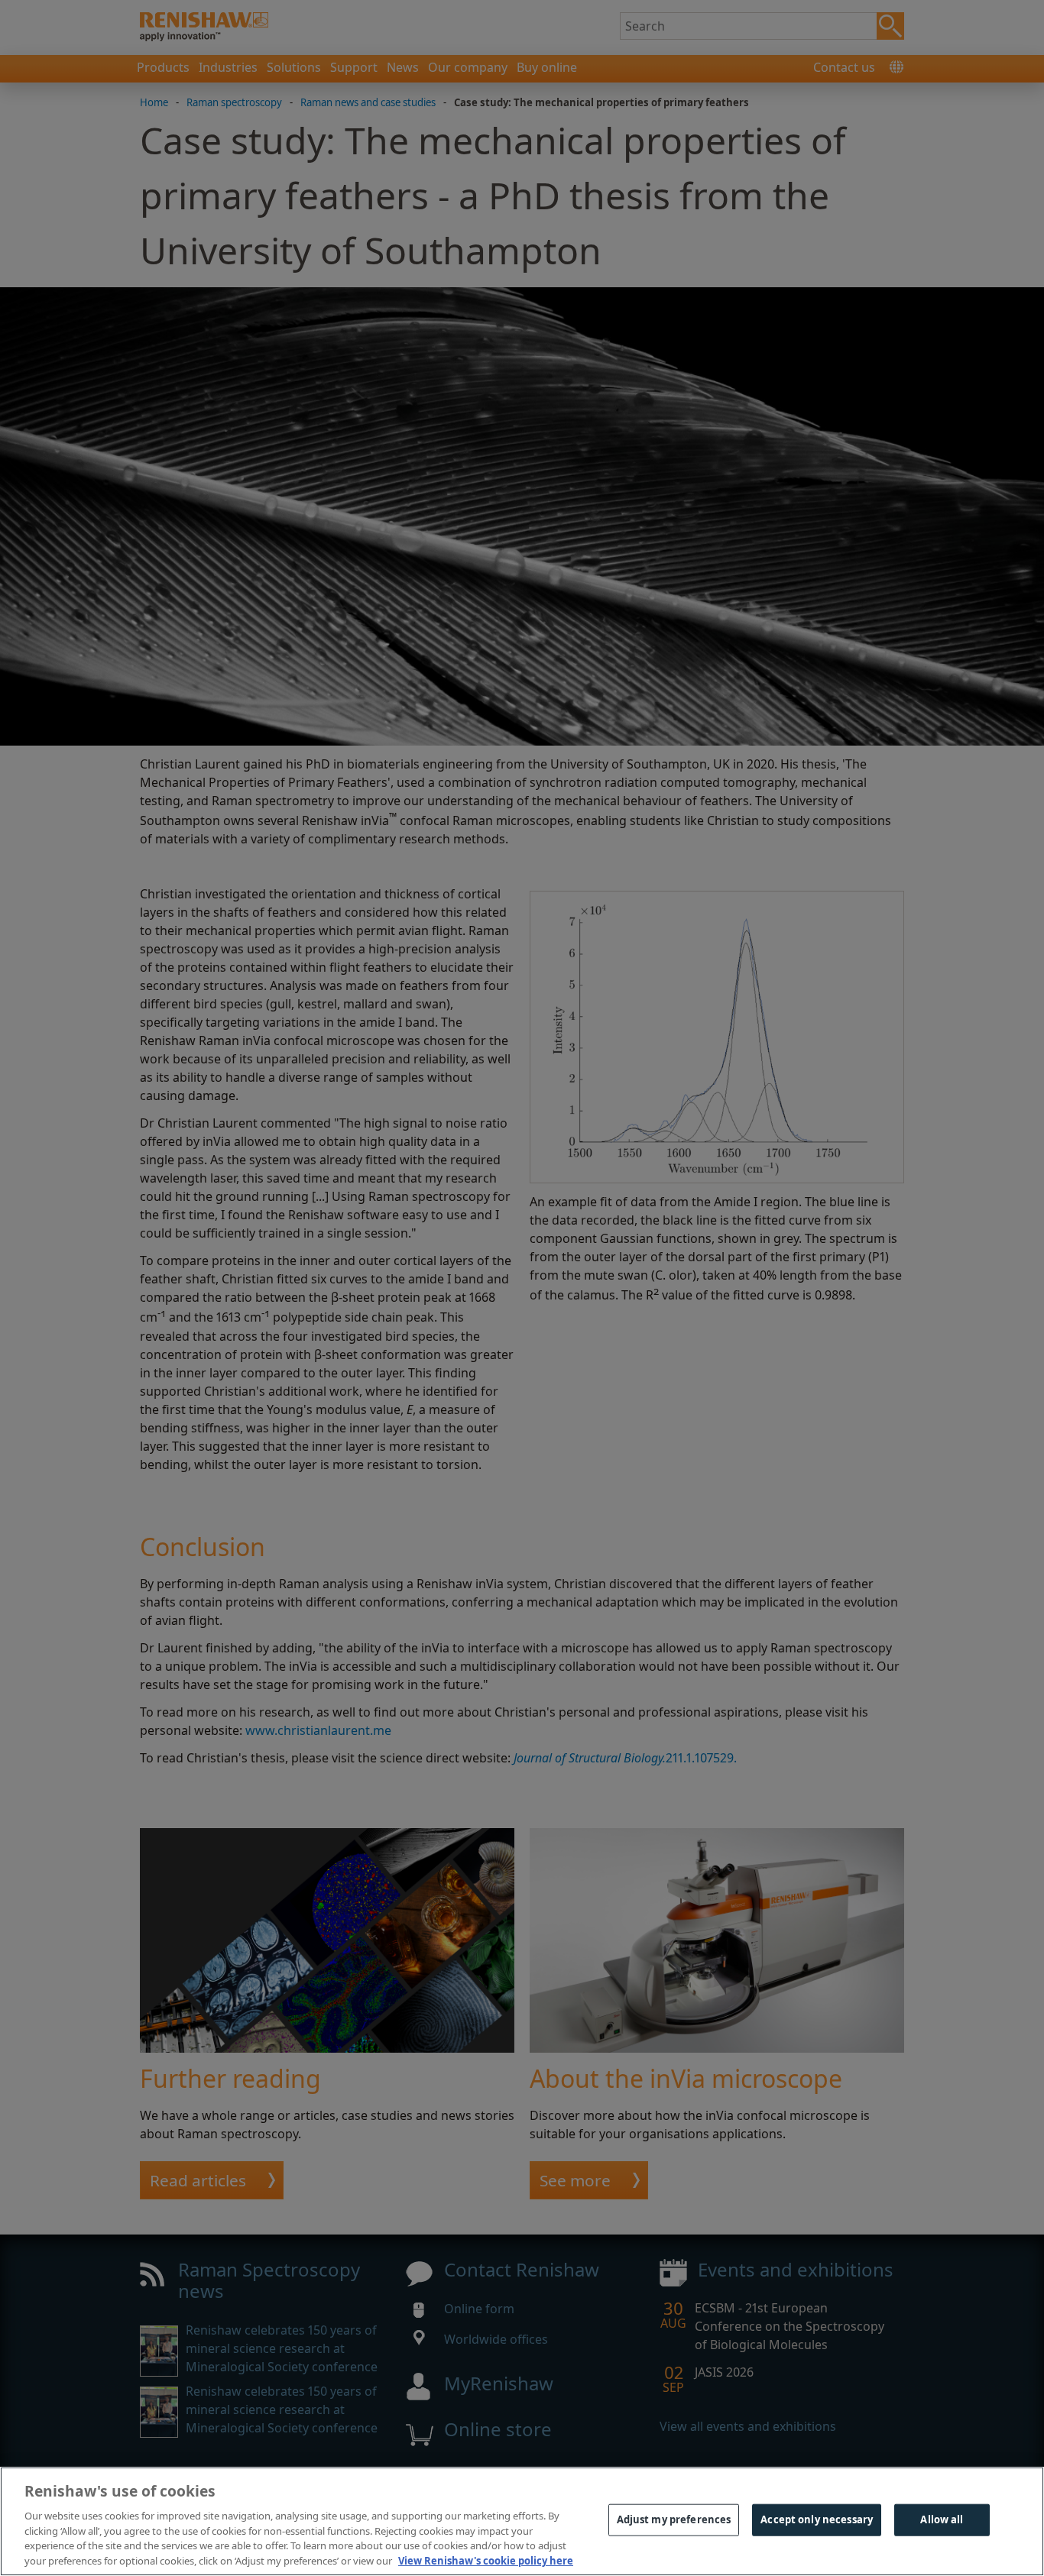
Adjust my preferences (674, 2519)
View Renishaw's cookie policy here (486, 2560)
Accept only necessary (817, 2519)
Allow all (942, 2519)
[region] (522, 2521)
